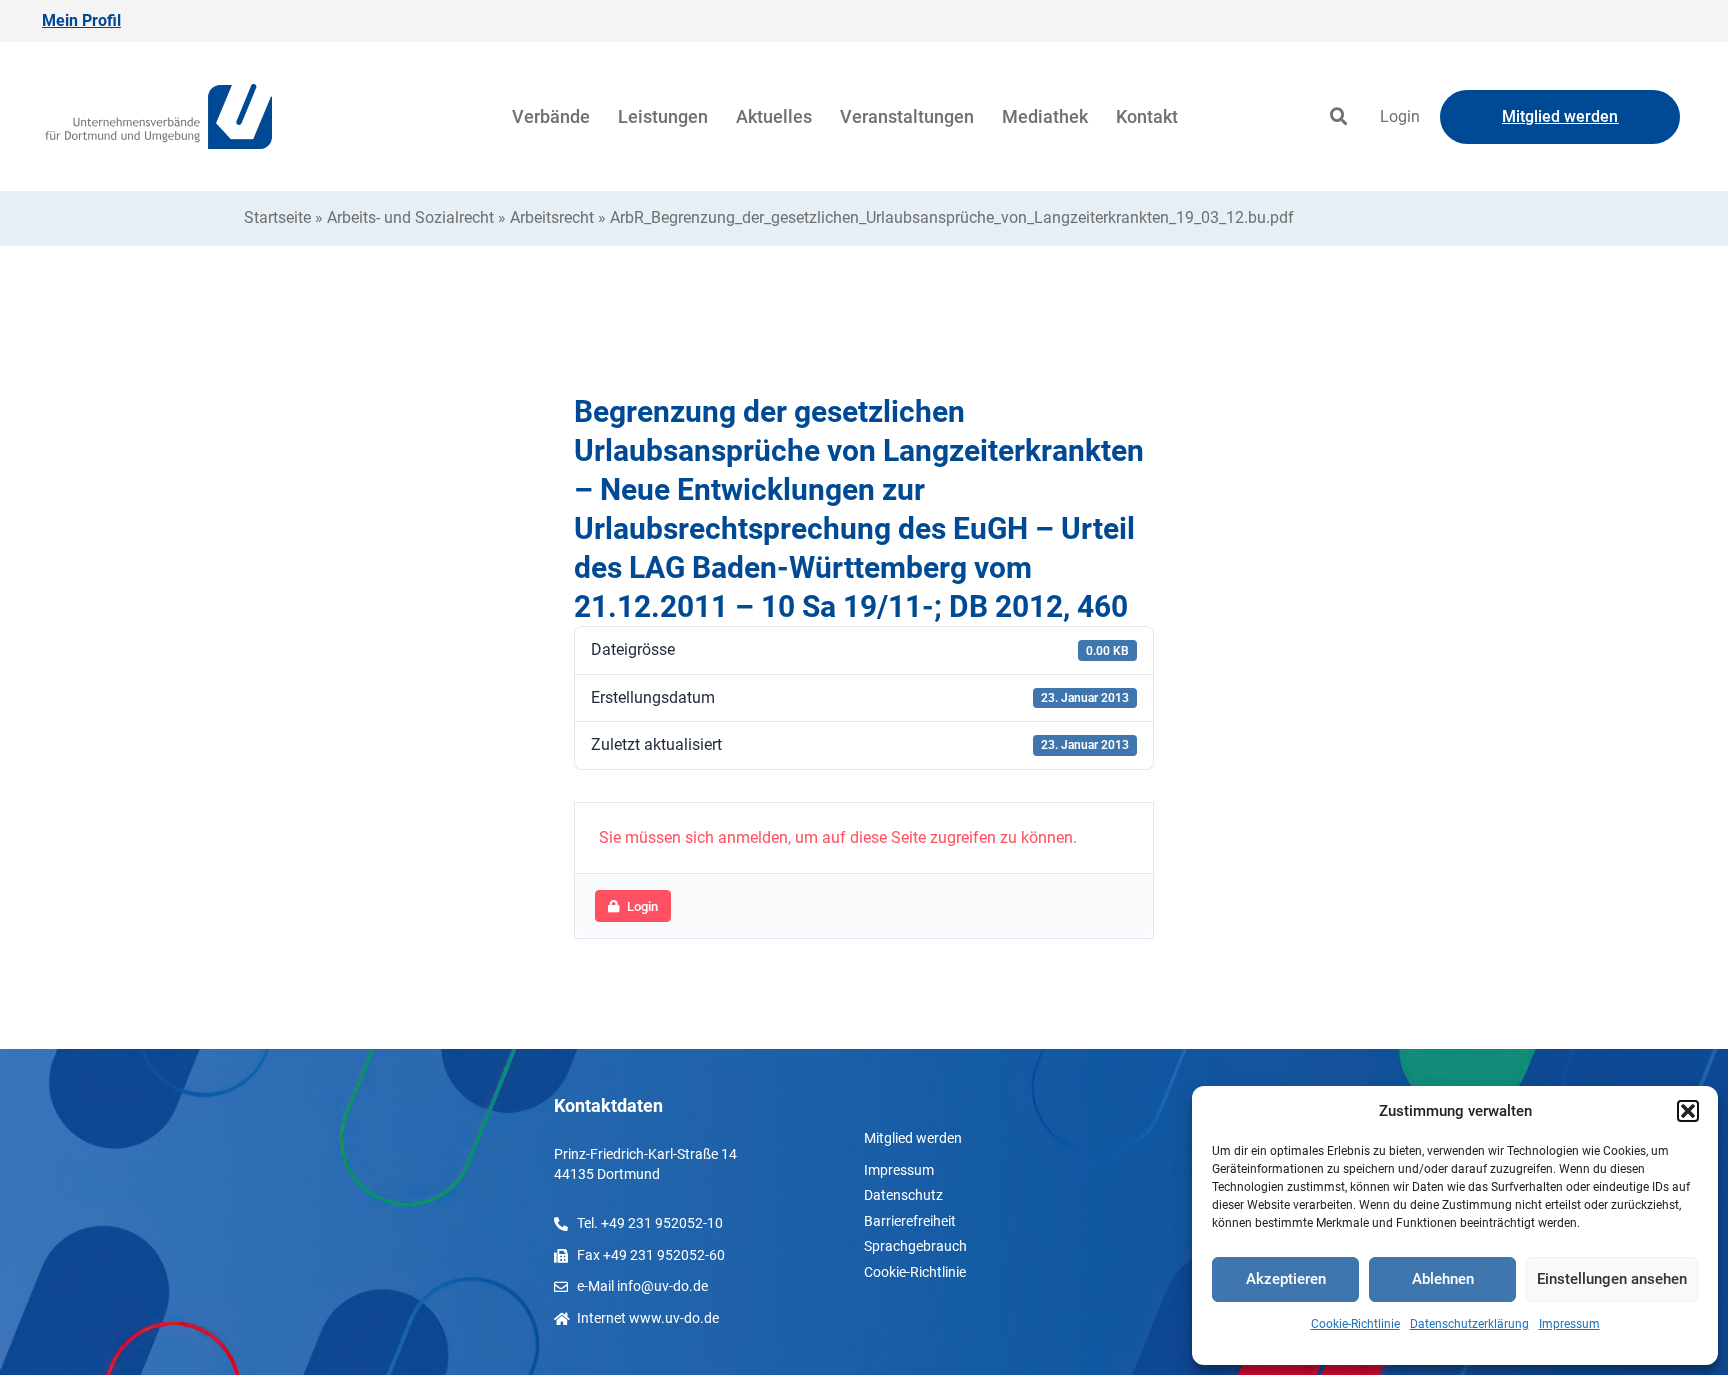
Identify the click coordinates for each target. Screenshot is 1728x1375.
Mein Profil (81, 20)
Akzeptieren (1286, 1279)
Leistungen (663, 116)
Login (1400, 116)
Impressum (1569, 1324)
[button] (1688, 1111)
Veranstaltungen (907, 116)
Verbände (551, 116)
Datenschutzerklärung (1469, 1324)
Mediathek (1045, 116)
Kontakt (1147, 116)
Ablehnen (1443, 1279)
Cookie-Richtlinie (1355, 1324)
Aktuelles (774, 116)
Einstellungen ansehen (1612, 1279)
